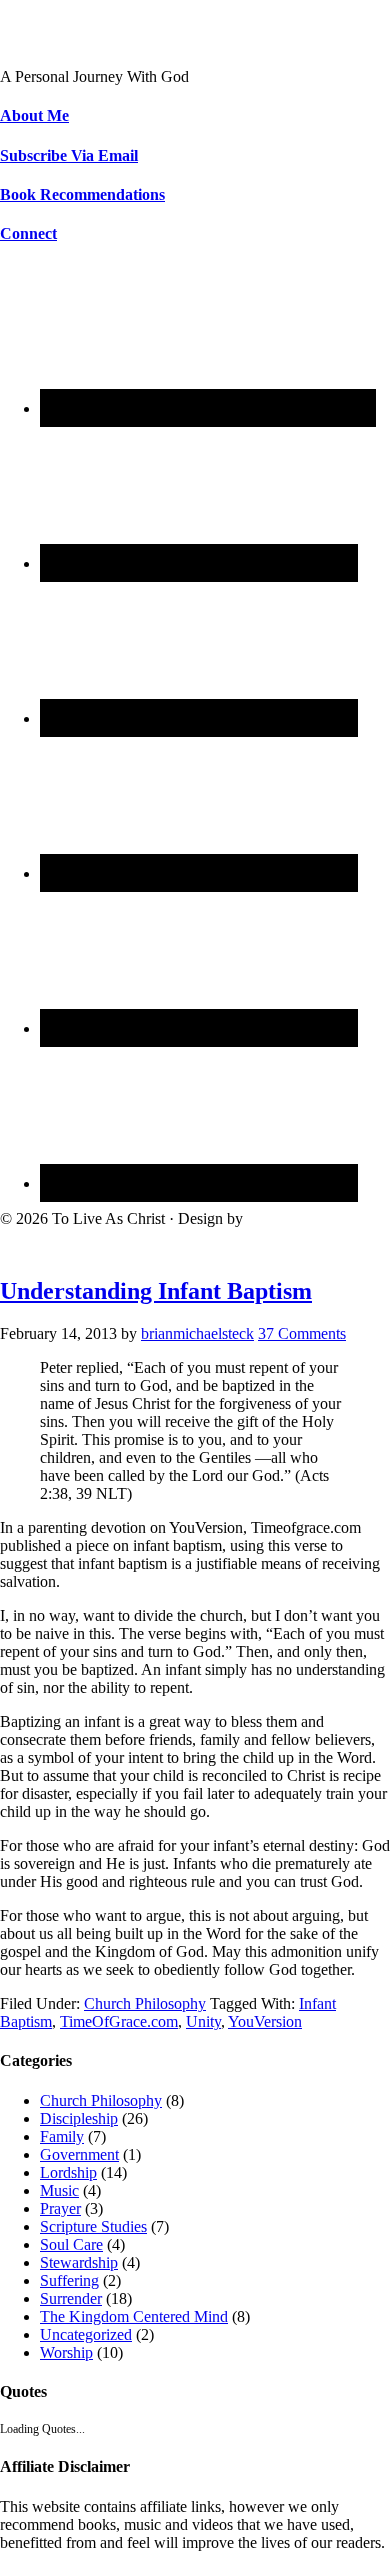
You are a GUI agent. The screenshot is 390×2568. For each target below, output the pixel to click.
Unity (203, 2021)
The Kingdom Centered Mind (134, 2316)
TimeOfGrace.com (119, 2021)
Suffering (69, 2280)
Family (62, 2136)
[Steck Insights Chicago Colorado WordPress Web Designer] (75, 1241)
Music (59, 2190)
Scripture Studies (93, 2226)
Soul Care (71, 2244)
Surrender (71, 2298)
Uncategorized (86, 2334)
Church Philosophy (145, 2003)
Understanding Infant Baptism (156, 1291)
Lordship (68, 2172)
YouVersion (265, 2021)
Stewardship (79, 2262)
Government (79, 2154)
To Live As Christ (56, 42)
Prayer (60, 2208)
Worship (66, 2352)
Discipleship (79, 2118)
